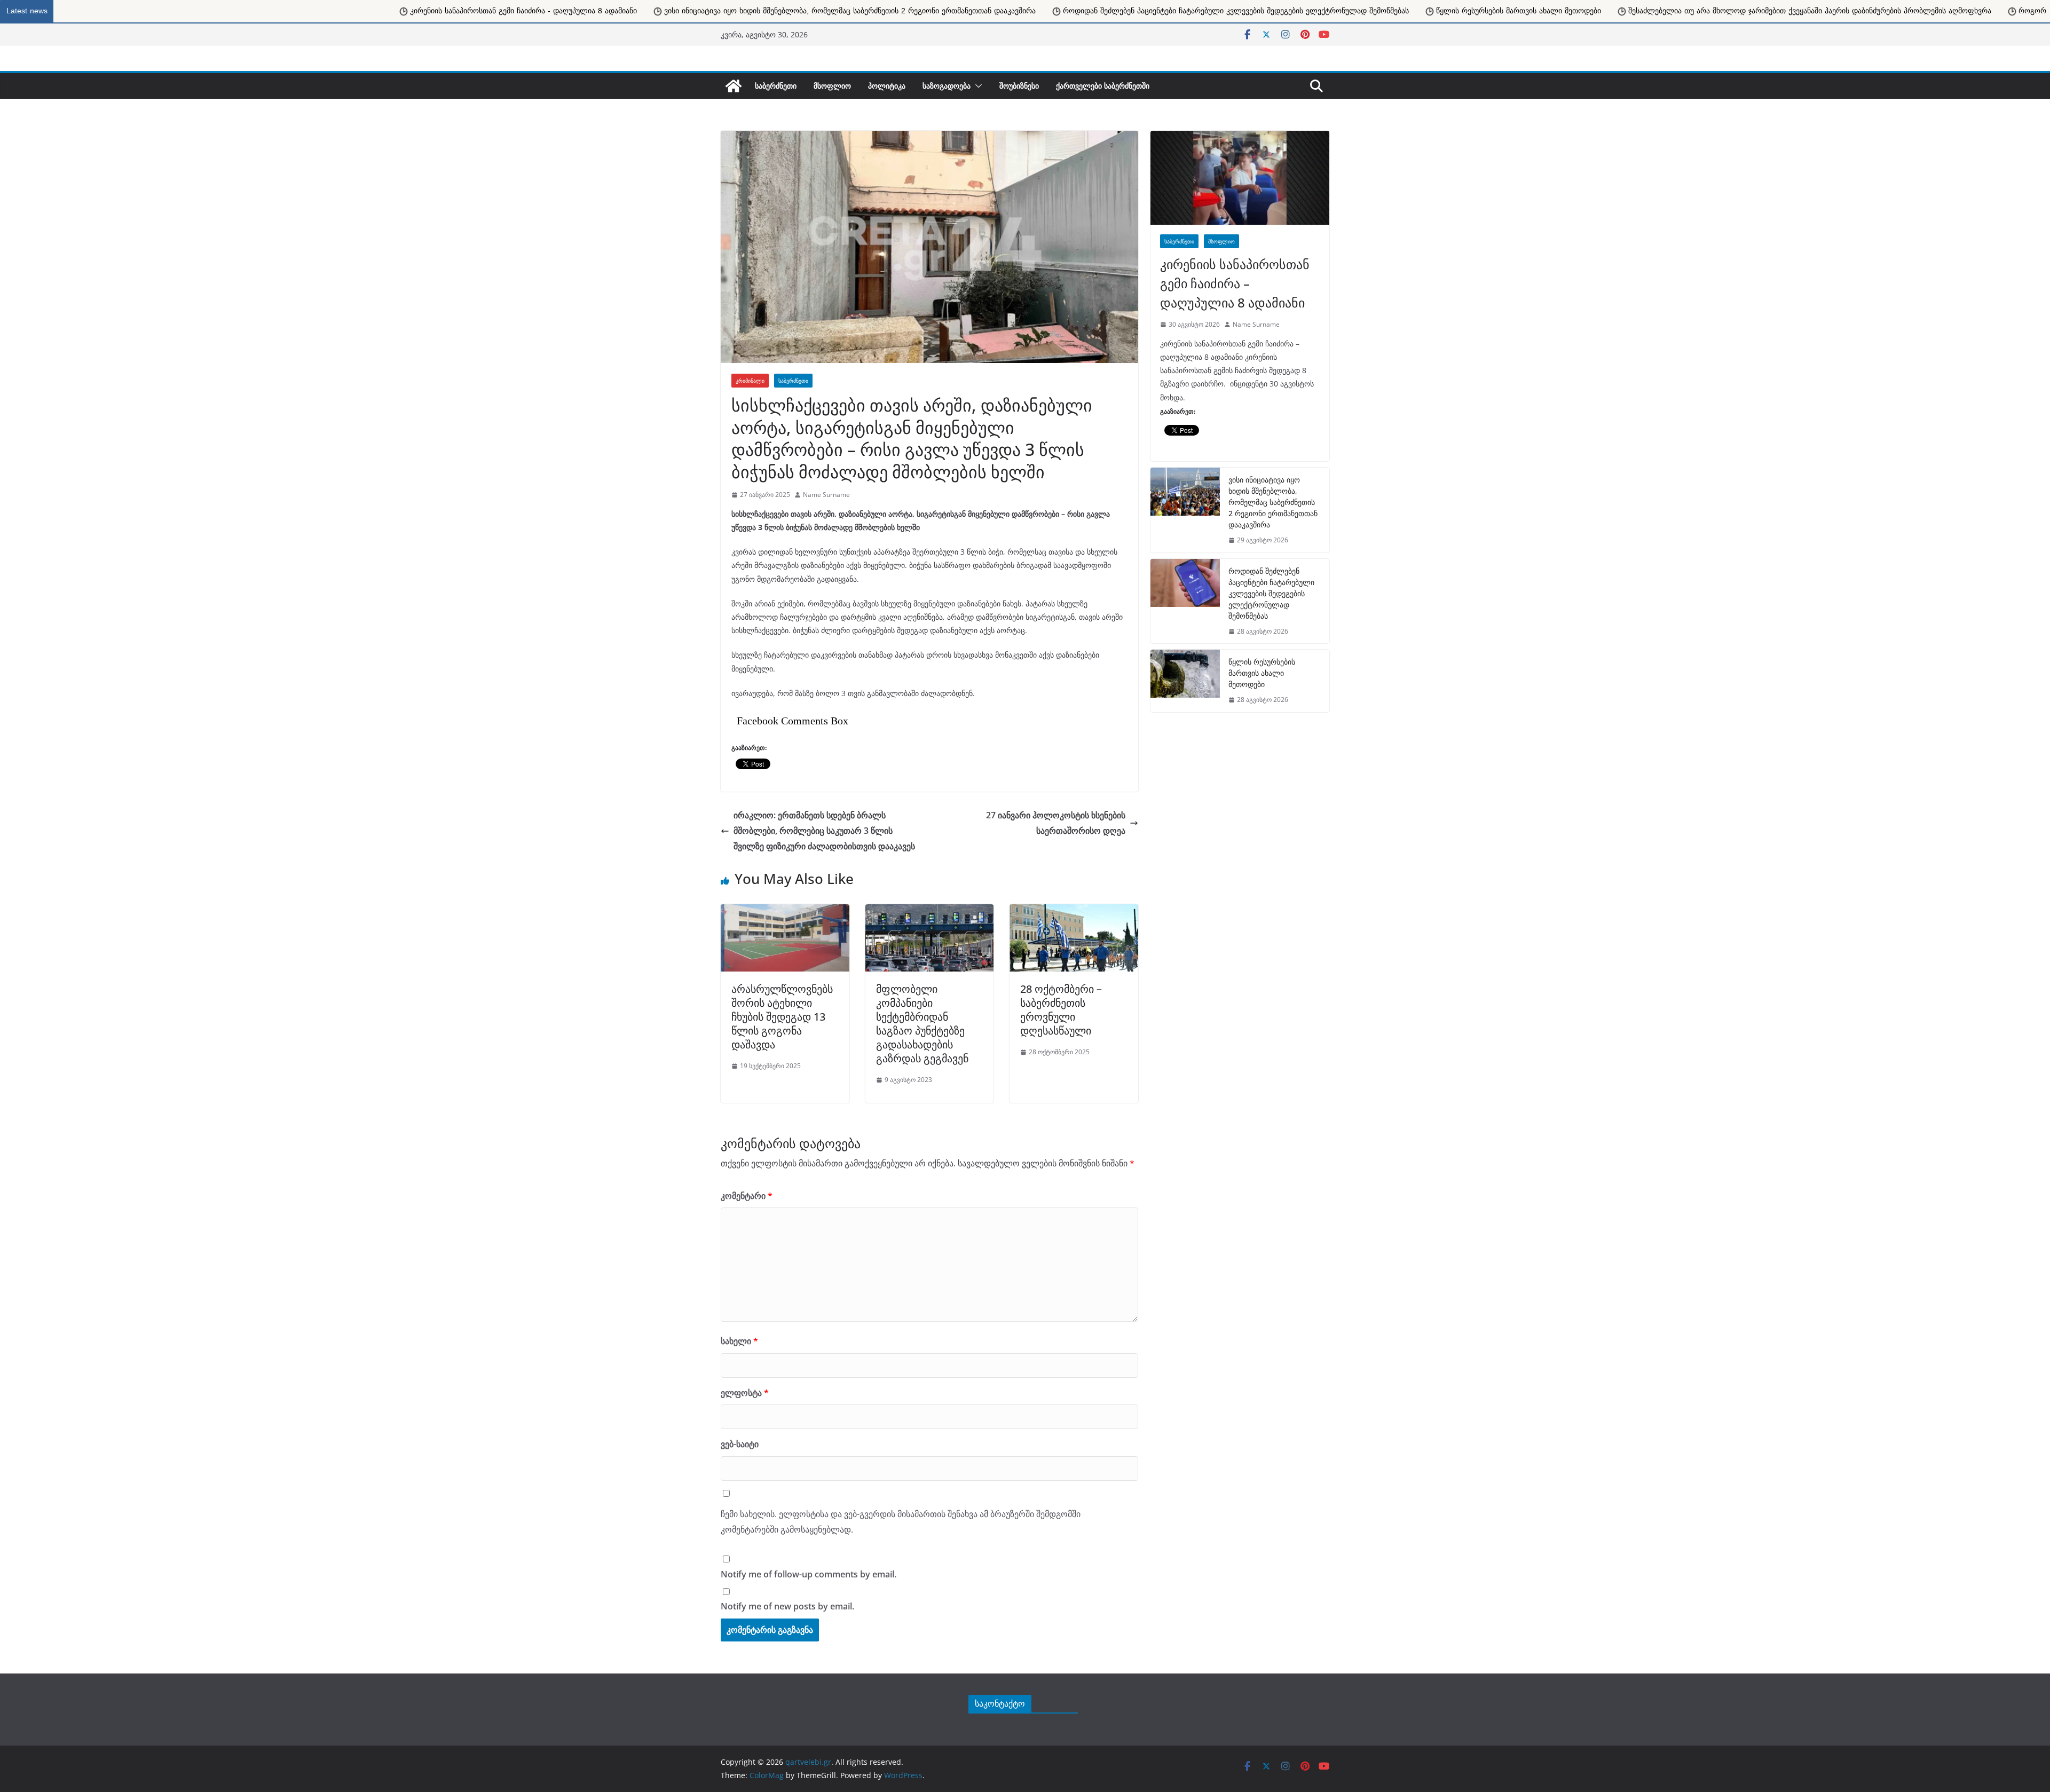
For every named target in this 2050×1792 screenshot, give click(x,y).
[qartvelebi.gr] (734, 86)
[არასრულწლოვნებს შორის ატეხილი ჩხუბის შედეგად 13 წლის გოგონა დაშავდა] (785, 910)
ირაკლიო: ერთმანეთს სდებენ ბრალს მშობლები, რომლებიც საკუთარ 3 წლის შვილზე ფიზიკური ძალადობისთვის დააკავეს (824, 831)
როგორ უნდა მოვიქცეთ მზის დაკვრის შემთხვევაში (1535, 11)
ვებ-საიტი (740, 1444)
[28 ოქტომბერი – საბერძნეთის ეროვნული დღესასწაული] (1074, 910)
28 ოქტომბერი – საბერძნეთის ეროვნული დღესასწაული (1061, 1010)
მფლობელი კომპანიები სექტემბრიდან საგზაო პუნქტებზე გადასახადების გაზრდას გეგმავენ (922, 1024)
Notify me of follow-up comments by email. (809, 1574)
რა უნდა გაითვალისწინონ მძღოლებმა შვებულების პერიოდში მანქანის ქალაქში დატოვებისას (1822, 11)
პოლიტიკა (887, 86)
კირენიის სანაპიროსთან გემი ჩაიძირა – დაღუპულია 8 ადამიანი (1235, 283)
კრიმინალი (750, 381)
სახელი (739, 1341)
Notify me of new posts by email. (787, 1606)
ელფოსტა (745, 1393)
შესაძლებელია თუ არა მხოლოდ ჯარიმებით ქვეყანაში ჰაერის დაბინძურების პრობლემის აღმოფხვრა (1236, 11)
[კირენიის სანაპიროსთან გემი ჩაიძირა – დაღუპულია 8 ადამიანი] (1240, 178)
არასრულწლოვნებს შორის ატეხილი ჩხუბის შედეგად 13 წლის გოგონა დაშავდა (782, 1017)
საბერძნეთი (776, 86)
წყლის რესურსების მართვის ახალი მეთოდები (945, 11)
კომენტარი (747, 1196)
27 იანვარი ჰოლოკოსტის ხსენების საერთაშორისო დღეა (1056, 823)
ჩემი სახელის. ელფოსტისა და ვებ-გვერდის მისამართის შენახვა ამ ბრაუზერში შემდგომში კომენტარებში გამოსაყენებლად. (901, 1522)
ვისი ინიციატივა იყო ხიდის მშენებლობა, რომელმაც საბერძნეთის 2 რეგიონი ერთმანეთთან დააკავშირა (276, 11)
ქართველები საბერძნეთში (1103, 86)
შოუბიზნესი (1019, 86)
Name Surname (826, 495)
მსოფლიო (832, 86)
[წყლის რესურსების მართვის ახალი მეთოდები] (1185, 681)
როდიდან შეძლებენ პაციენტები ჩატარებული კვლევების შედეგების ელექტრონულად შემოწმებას (662, 11)
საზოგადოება (947, 86)
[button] (976, 86)
